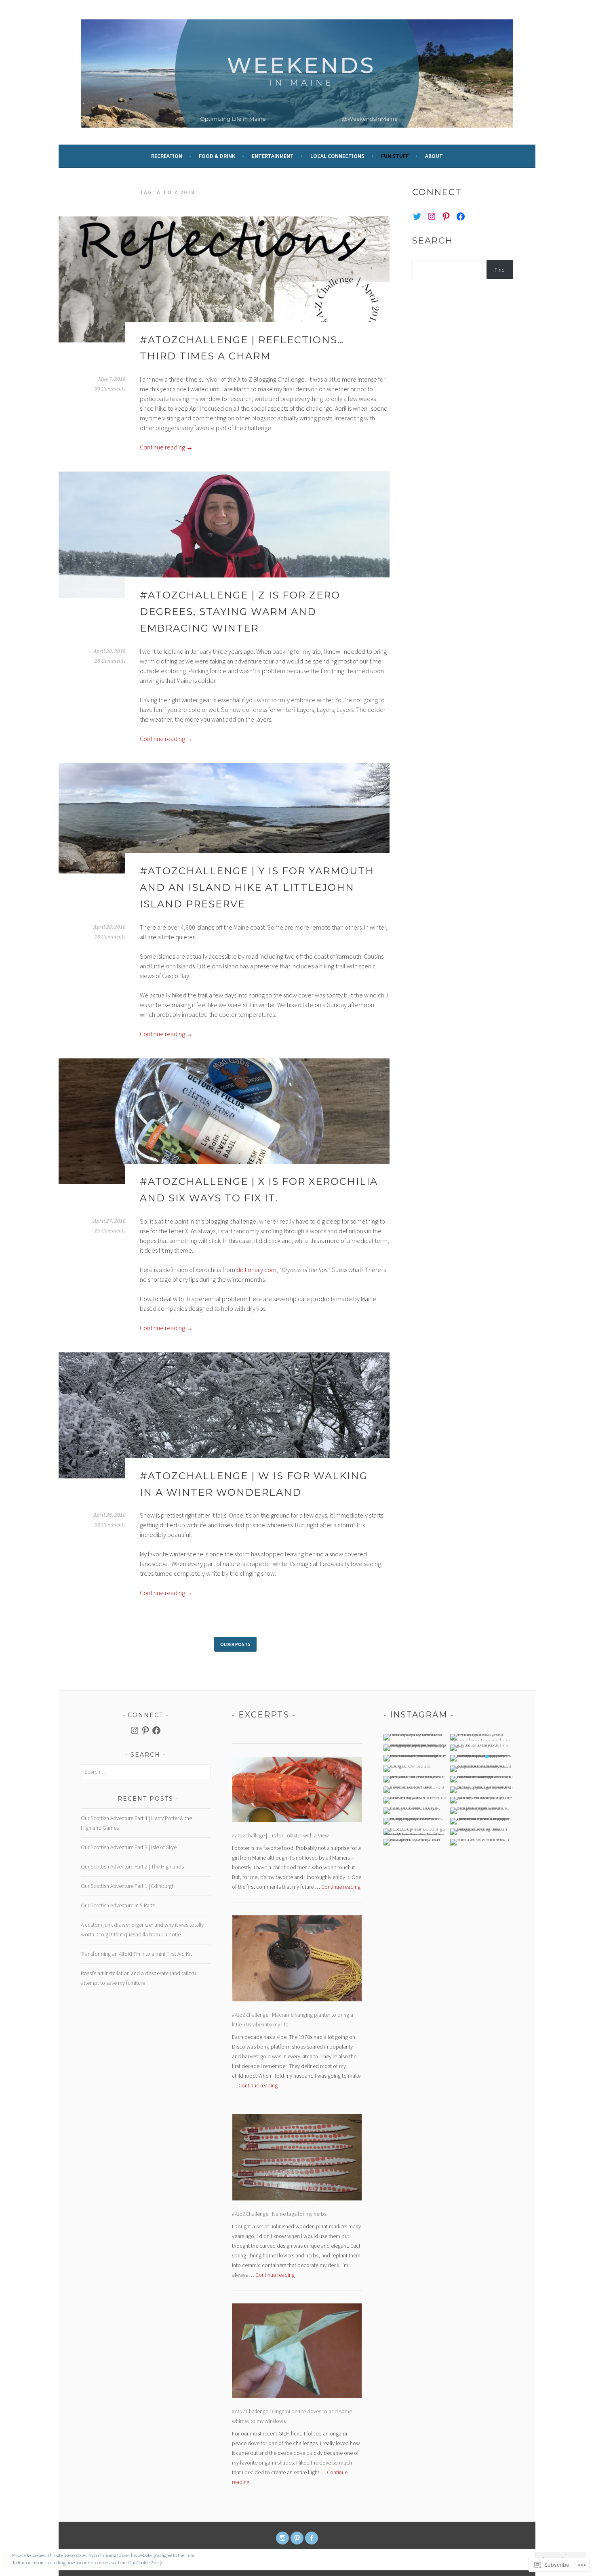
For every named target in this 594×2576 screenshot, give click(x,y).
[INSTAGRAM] (282, 2538)
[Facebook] (461, 216)
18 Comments (110, 937)
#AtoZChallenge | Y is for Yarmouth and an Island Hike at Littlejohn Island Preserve (257, 887)
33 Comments (110, 1525)
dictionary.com (256, 1270)
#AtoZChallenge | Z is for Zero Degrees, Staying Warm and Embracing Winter (240, 612)
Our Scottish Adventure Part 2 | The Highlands (132, 1866)
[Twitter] (417, 216)
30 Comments (110, 389)
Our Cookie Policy (145, 2562)
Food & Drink (217, 156)
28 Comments (110, 661)
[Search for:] (146, 1772)
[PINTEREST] (297, 2538)
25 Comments (110, 1231)
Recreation (167, 156)
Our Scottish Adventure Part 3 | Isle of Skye (129, 1847)
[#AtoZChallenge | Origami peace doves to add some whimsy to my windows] (297, 2352)
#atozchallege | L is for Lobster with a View (280, 1835)
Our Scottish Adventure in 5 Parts (118, 1905)
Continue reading (166, 447)
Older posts (235, 1644)
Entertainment (273, 156)
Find (500, 270)
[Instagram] (432, 216)
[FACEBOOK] (312, 2538)
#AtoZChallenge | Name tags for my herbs (279, 2214)
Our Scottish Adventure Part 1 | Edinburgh (128, 1886)
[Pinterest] (446, 216)
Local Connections (337, 156)
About (434, 156)
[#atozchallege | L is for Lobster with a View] (297, 1791)
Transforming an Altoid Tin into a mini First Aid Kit (136, 1954)
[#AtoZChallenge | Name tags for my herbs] (297, 2159)
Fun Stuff (395, 156)
